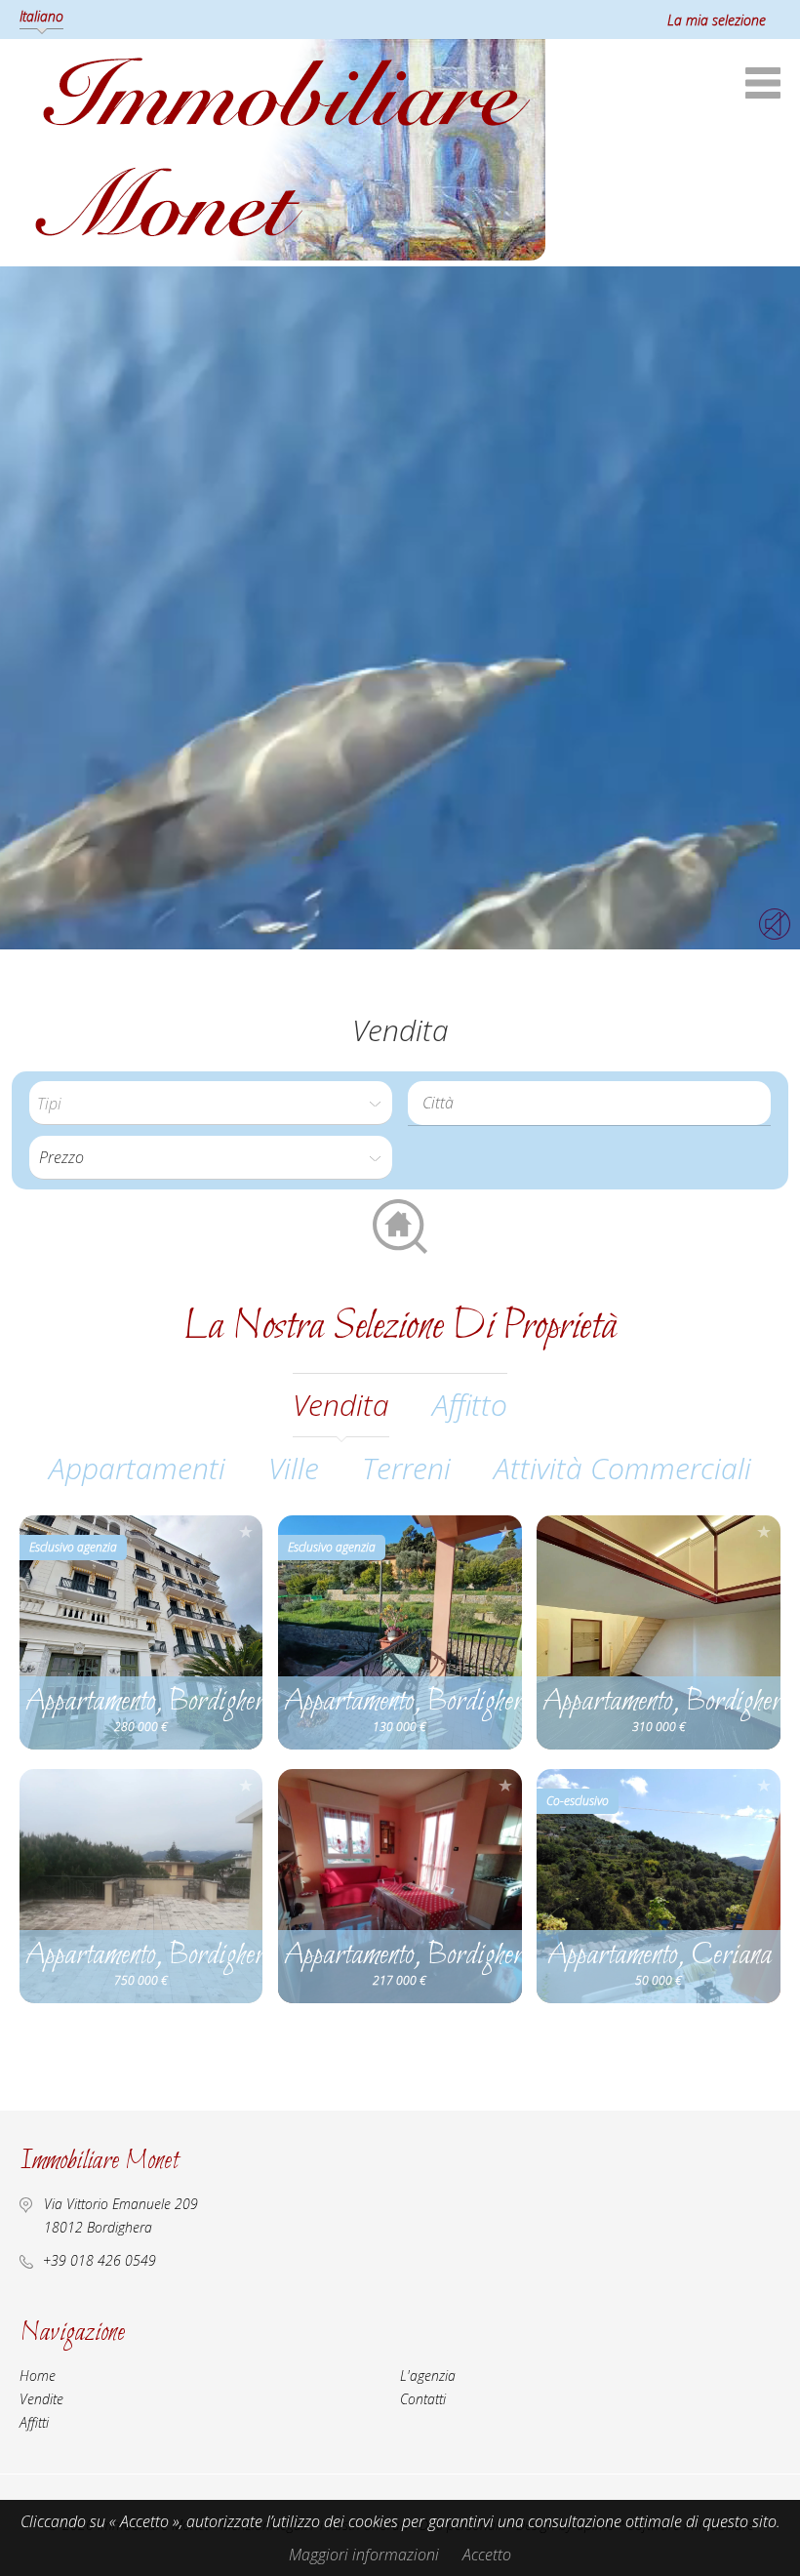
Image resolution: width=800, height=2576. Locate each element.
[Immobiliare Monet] (282, 255)
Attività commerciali (622, 1468)
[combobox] (589, 1103)
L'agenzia (428, 2375)
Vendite (41, 2399)
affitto (470, 1405)
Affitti (34, 2422)
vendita (341, 1405)
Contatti (423, 2399)
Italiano (41, 16)
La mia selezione (717, 20)
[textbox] (594, 1103)
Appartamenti (137, 1468)
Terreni (406, 1468)
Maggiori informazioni (364, 2555)
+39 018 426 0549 (100, 2260)
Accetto (487, 2555)
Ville (294, 1468)
